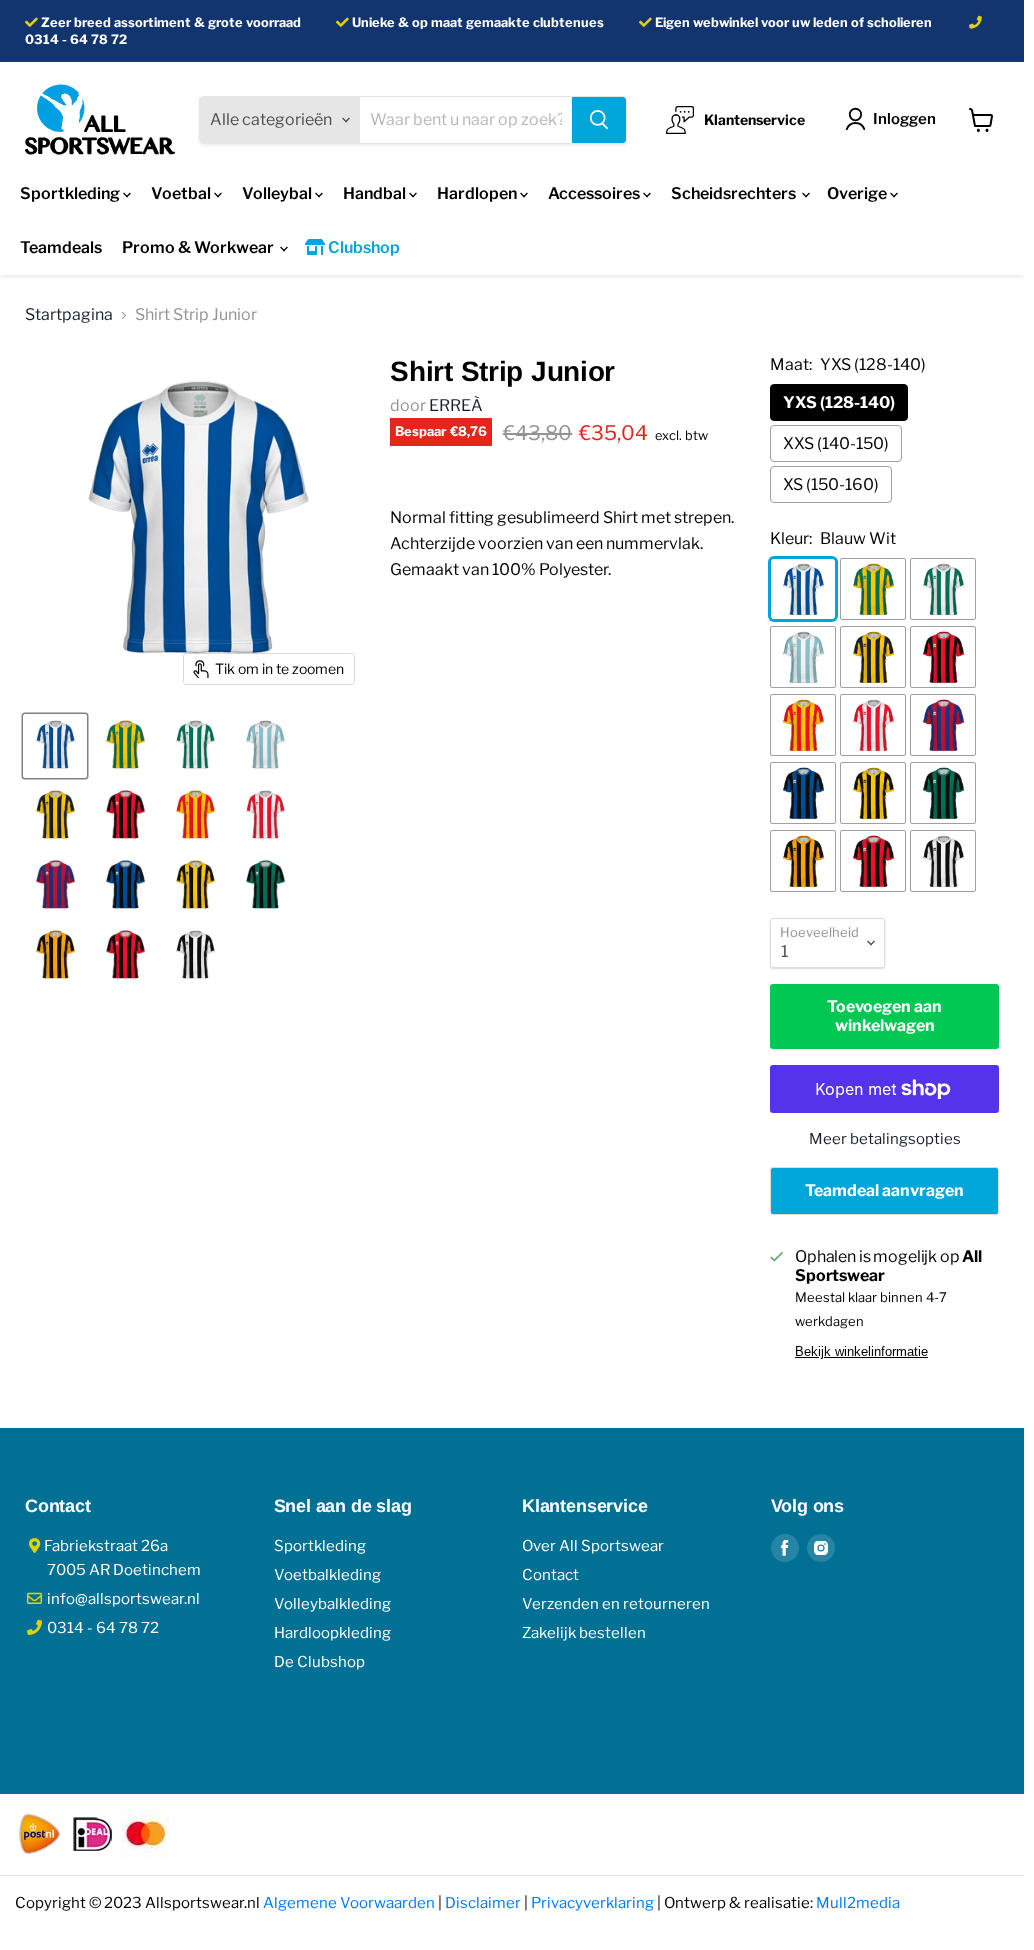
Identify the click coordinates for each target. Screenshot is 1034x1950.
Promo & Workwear (199, 247)
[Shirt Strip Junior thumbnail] (55, 746)
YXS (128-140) (839, 402)
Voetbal (182, 193)
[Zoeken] (599, 120)
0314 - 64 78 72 (76, 39)
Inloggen (904, 119)
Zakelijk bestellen (584, 1633)
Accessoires (595, 193)
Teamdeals (61, 247)
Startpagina (69, 314)
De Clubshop (319, 1662)
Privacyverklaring (592, 1903)
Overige (858, 193)
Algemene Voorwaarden (349, 1903)
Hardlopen (478, 193)
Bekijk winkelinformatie (861, 1352)
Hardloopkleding (332, 1633)
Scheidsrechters (735, 193)
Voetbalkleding (327, 1575)
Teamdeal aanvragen (884, 1190)
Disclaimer (483, 1903)
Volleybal (278, 193)
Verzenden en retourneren (616, 1604)
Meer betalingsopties (885, 1139)
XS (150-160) (831, 484)
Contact (550, 1575)
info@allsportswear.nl (122, 1599)
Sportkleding (71, 193)
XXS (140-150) (836, 443)
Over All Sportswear (593, 1546)
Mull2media (858, 1903)
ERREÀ (456, 405)
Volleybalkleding (332, 1604)
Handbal (376, 193)
